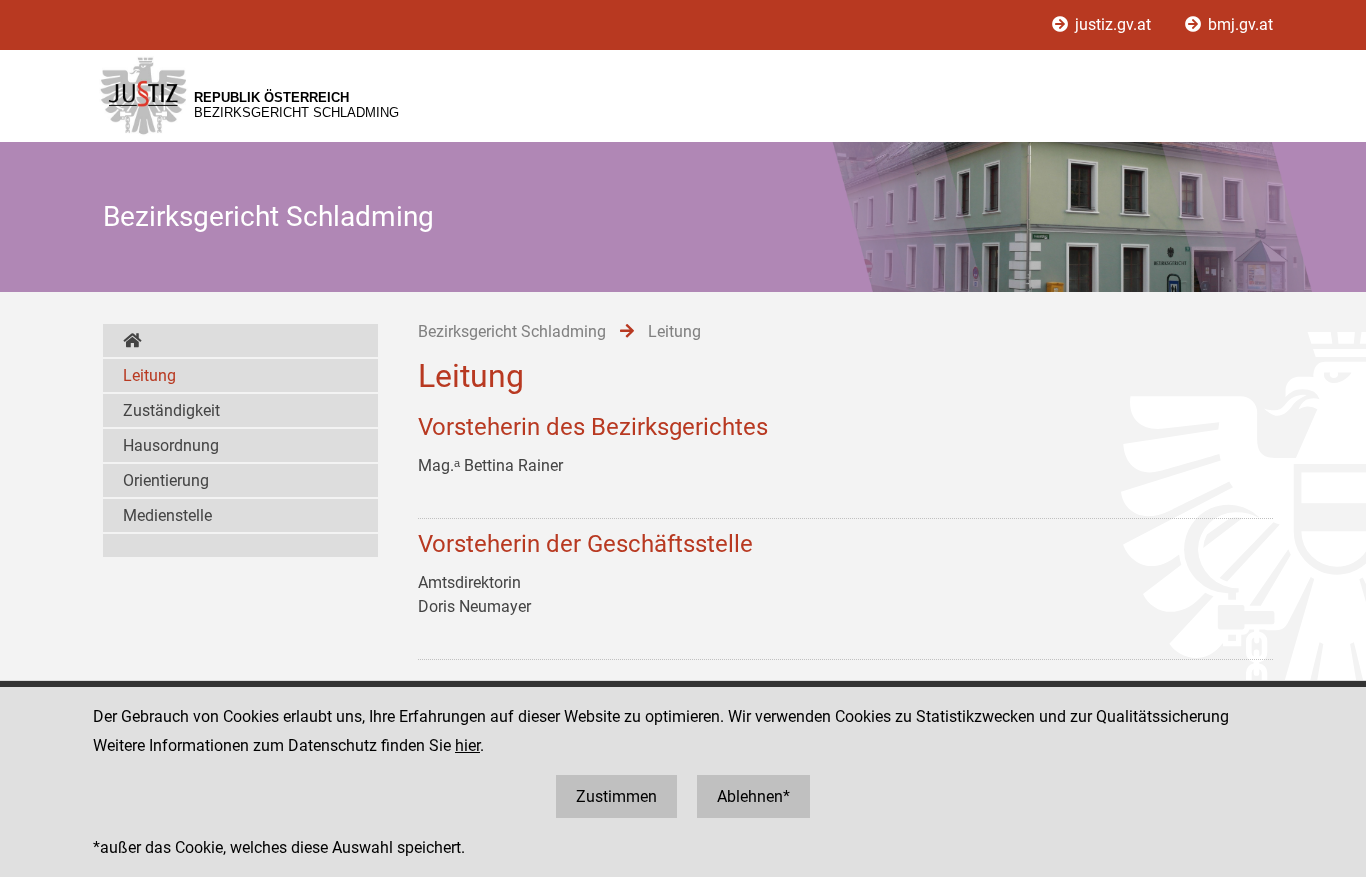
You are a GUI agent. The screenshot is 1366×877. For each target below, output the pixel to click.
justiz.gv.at (1113, 24)
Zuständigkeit (171, 410)
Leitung (149, 375)
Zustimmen (616, 796)
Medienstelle (167, 515)
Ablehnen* (753, 796)
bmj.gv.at (1238, 24)
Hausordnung (171, 445)
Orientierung (166, 480)
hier (467, 745)
